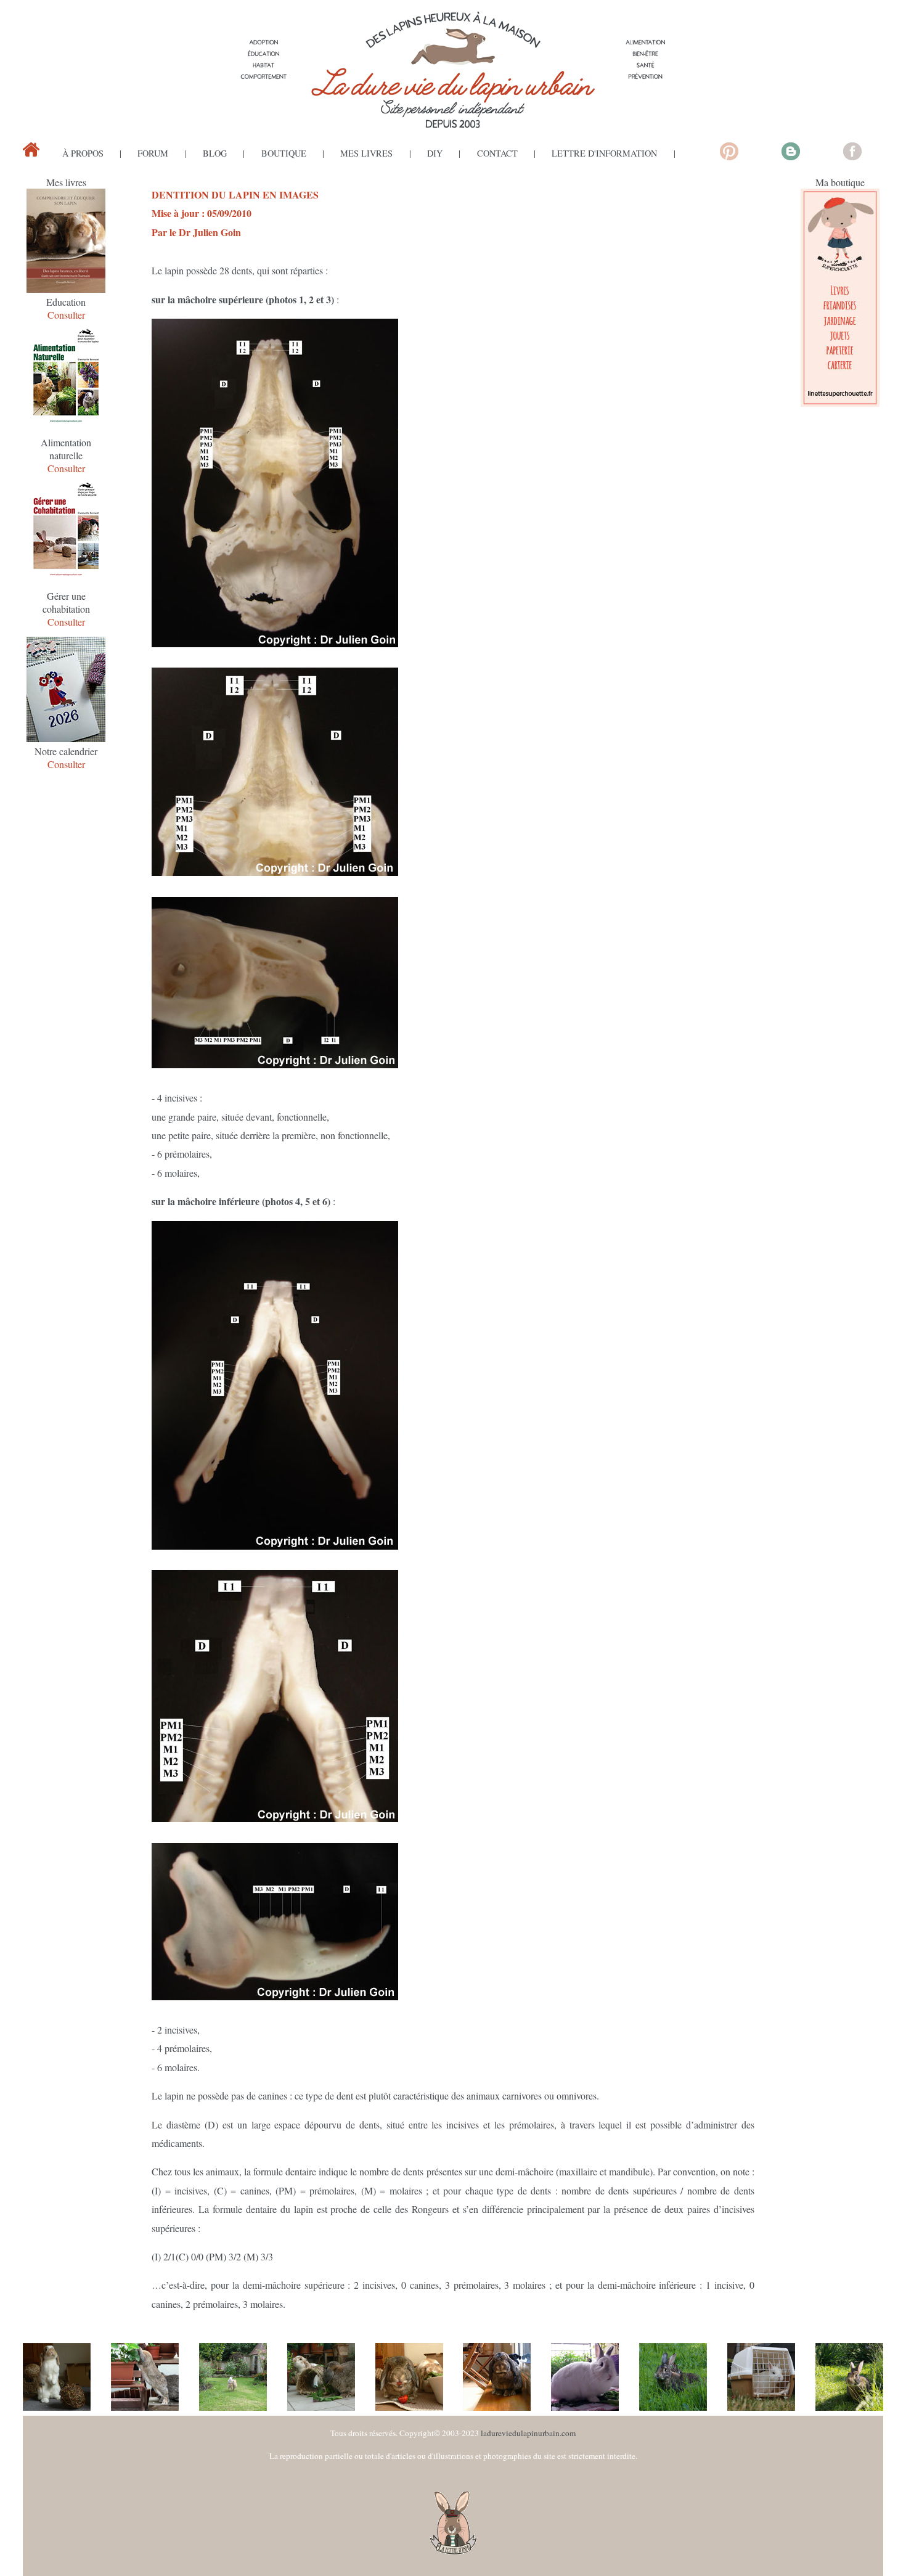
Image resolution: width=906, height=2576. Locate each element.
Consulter (66, 315)
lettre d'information (604, 153)
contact (497, 153)
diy (435, 153)
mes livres (366, 153)
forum (153, 153)
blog (215, 153)
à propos (83, 153)
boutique (284, 153)
